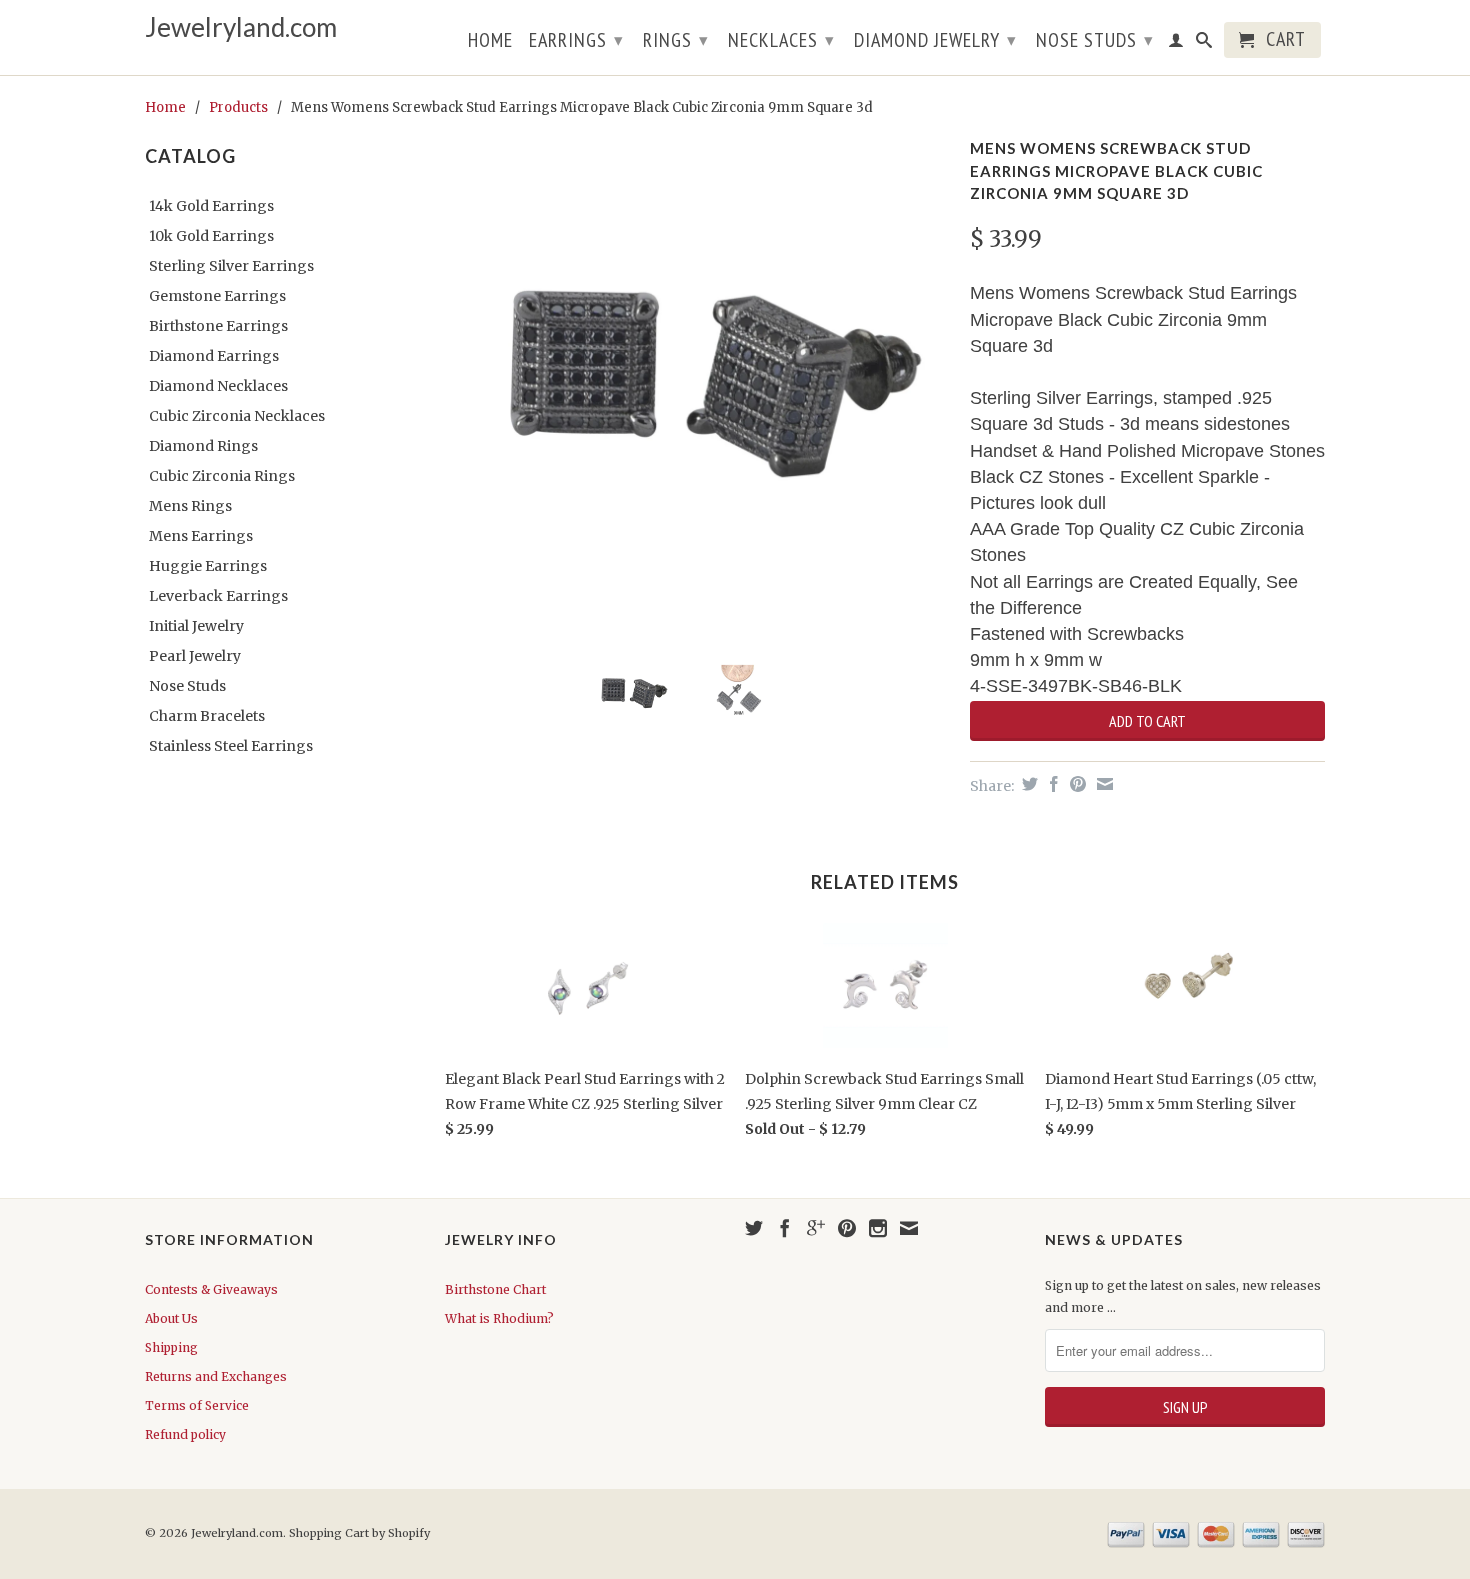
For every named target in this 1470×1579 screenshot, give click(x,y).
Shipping (171, 1347)
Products (238, 107)
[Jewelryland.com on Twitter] (754, 1228)
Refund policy (185, 1434)
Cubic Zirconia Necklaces (237, 416)
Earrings (576, 40)
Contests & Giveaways (211, 1289)
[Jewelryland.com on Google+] (816, 1228)
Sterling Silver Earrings (231, 266)
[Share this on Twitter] (1027, 784)
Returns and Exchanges (216, 1376)
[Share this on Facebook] (1051, 784)
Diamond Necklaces (218, 386)
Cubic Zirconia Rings (222, 476)
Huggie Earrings (208, 566)
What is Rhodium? (499, 1318)
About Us (171, 1318)
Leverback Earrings (218, 596)
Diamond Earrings (214, 356)
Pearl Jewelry (195, 656)
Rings (676, 40)
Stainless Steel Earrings (231, 746)
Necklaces (781, 40)
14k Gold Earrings (211, 206)
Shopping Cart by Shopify (359, 1533)
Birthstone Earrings (218, 326)
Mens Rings (190, 506)
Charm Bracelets (207, 716)
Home (490, 42)
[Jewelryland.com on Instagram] (878, 1228)
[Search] (1204, 44)
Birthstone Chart (495, 1289)
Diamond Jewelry (935, 40)
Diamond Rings (203, 446)
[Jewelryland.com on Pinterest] (847, 1228)
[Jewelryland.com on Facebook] (785, 1228)
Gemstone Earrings (217, 296)
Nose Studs (1095, 40)
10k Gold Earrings (211, 236)
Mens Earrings (201, 536)
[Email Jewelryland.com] (909, 1228)
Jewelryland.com (241, 27)
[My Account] (1176, 44)
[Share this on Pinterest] (1075, 784)
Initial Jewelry (196, 626)
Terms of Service (197, 1405)
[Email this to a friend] (1102, 784)
